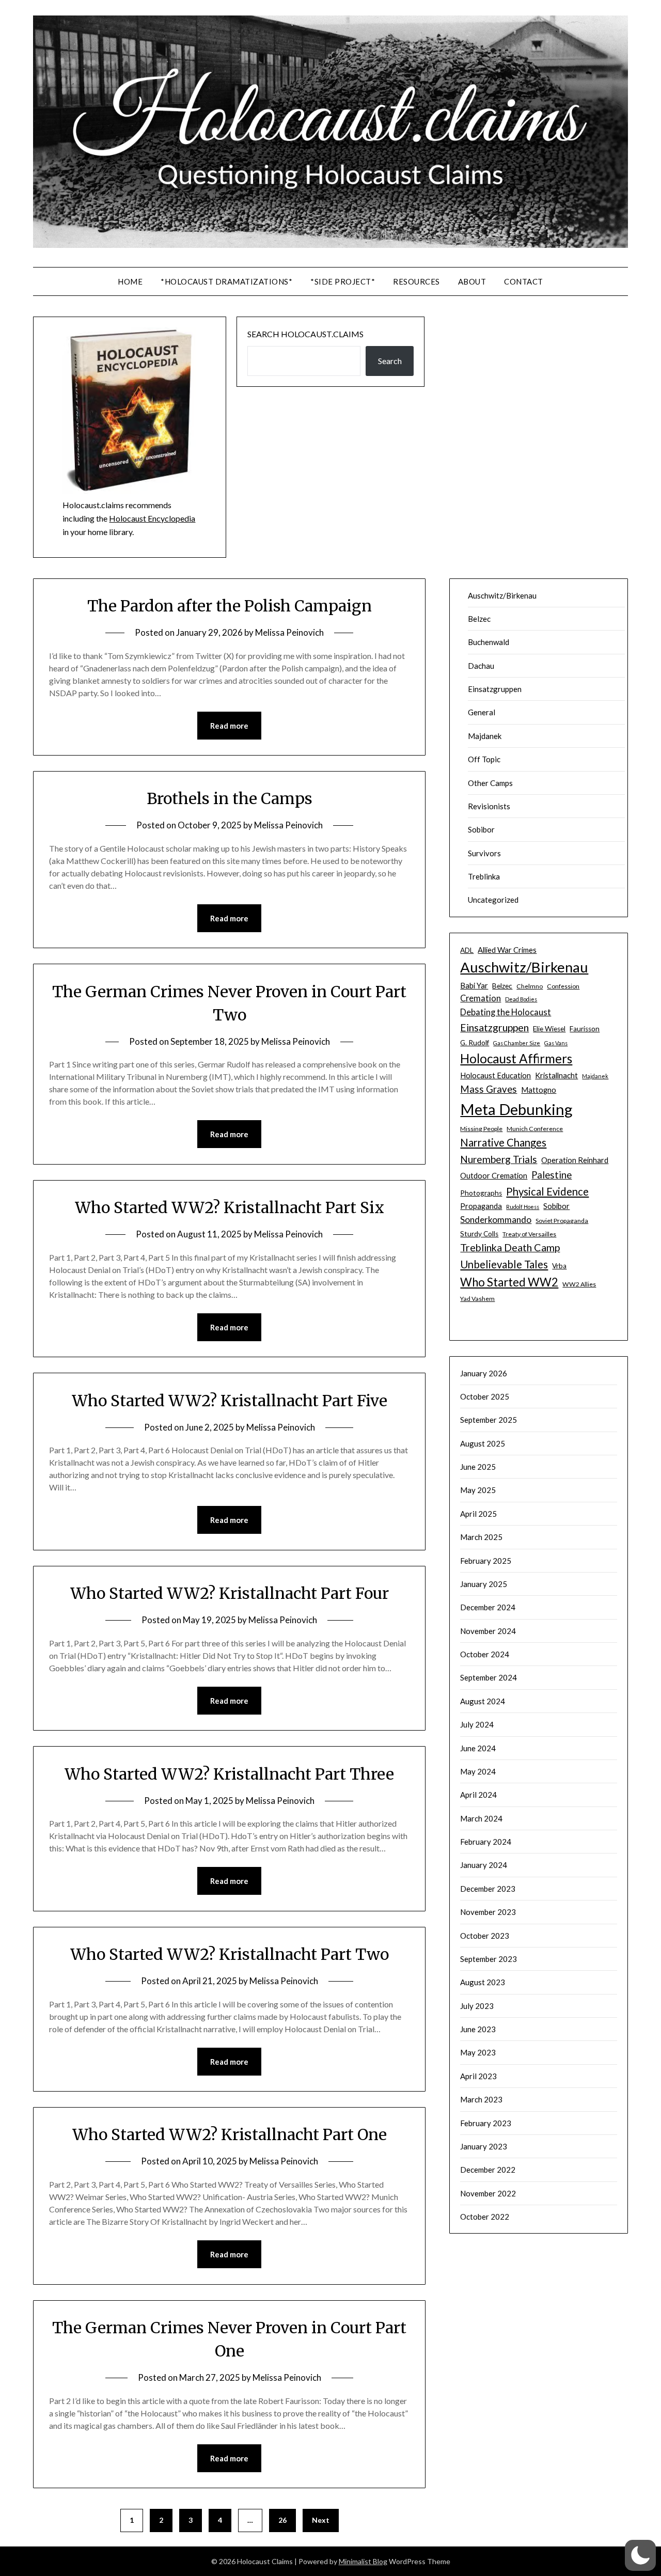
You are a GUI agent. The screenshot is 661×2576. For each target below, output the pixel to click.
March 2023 (481, 2099)
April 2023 (478, 2076)
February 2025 (486, 1561)
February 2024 (486, 1842)
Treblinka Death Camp (510, 1247)
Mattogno (539, 1090)
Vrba (559, 1266)
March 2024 (481, 1818)
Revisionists (489, 806)
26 (282, 2520)
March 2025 (481, 1537)
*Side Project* (343, 281)
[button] (640, 2555)
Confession (563, 986)
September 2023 (489, 1959)
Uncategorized (493, 900)
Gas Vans (556, 1043)
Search (390, 361)
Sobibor (481, 829)
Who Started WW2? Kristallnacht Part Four (230, 1593)
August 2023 (483, 1982)
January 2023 (484, 2146)
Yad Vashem (477, 1299)
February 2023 (486, 2123)
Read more (229, 726)
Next (321, 2520)
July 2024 (477, 1724)
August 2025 (483, 1443)
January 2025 (484, 1584)
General (482, 712)
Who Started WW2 (509, 1282)
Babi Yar (474, 985)
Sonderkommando (496, 1220)
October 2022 (485, 2217)
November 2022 (488, 2193)
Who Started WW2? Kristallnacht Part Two (230, 1954)
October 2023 (485, 1936)
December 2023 (488, 1889)
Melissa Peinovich (289, 632)
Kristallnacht (556, 1075)
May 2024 (478, 1771)
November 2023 (488, 1912)
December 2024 (488, 1607)
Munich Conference (535, 1129)
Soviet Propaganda (562, 1221)
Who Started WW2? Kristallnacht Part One (230, 2134)
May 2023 (478, 2052)
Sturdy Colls (479, 1234)
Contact (524, 281)
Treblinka (484, 876)
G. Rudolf (475, 1043)
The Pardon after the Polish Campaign (230, 606)
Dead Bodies (521, 999)
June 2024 (478, 1748)
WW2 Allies (579, 1284)
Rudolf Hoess (523, 1207)
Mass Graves (489, 1089)
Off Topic (484, 759)
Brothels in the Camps (230, 798)
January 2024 (484, 1865)
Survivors (484, 853)
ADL (467, 950)
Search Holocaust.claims (305, 334)
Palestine (552, 1175)
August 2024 (483, 1701)
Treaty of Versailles (529, 1234)
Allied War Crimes (507, 950)
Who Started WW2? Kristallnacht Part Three (229, 1774)
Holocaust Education (495, 1075)
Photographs (481, 1193)
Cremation (481, 998)
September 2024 (489, 1677)
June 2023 (478, 2029)
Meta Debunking (516, 1109)
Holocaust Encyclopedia (152, 518)
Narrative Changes (503, 1142)
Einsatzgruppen (495, 689)
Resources (416, 281)
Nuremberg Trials (499, 1159)
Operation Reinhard (575, 1160)
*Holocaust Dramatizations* (226, 281)
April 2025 (478, 1514)
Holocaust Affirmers (516, 1058)
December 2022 (488, 2170)
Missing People (481, 1129)
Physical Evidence (547, 1191)
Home (130, 281)
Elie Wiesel (549, 1029)
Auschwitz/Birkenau (502, 595)
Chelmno (530, 986)
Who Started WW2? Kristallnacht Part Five (230, 1401)
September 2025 (489, 1420)
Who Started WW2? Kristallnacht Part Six (230, 1207)
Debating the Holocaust (506, 1012)
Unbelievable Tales (504, 1264)
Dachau (481, 666)
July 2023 (477, 2006)
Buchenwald (489, 642)
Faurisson (585, 1029)
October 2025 (485, 1396)
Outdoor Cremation (494, 1175)
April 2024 (478, 1795)
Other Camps (490, 783)
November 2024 (488, 1631)
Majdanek (485, 736)
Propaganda (481, 1206)
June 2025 (478, 1467)
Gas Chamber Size (517, 1043)
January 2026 (484, 1373)
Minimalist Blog (363, 2561)
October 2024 (485, 1654)
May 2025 (478, 1490)
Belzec (479, 619)
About (472, 281)
